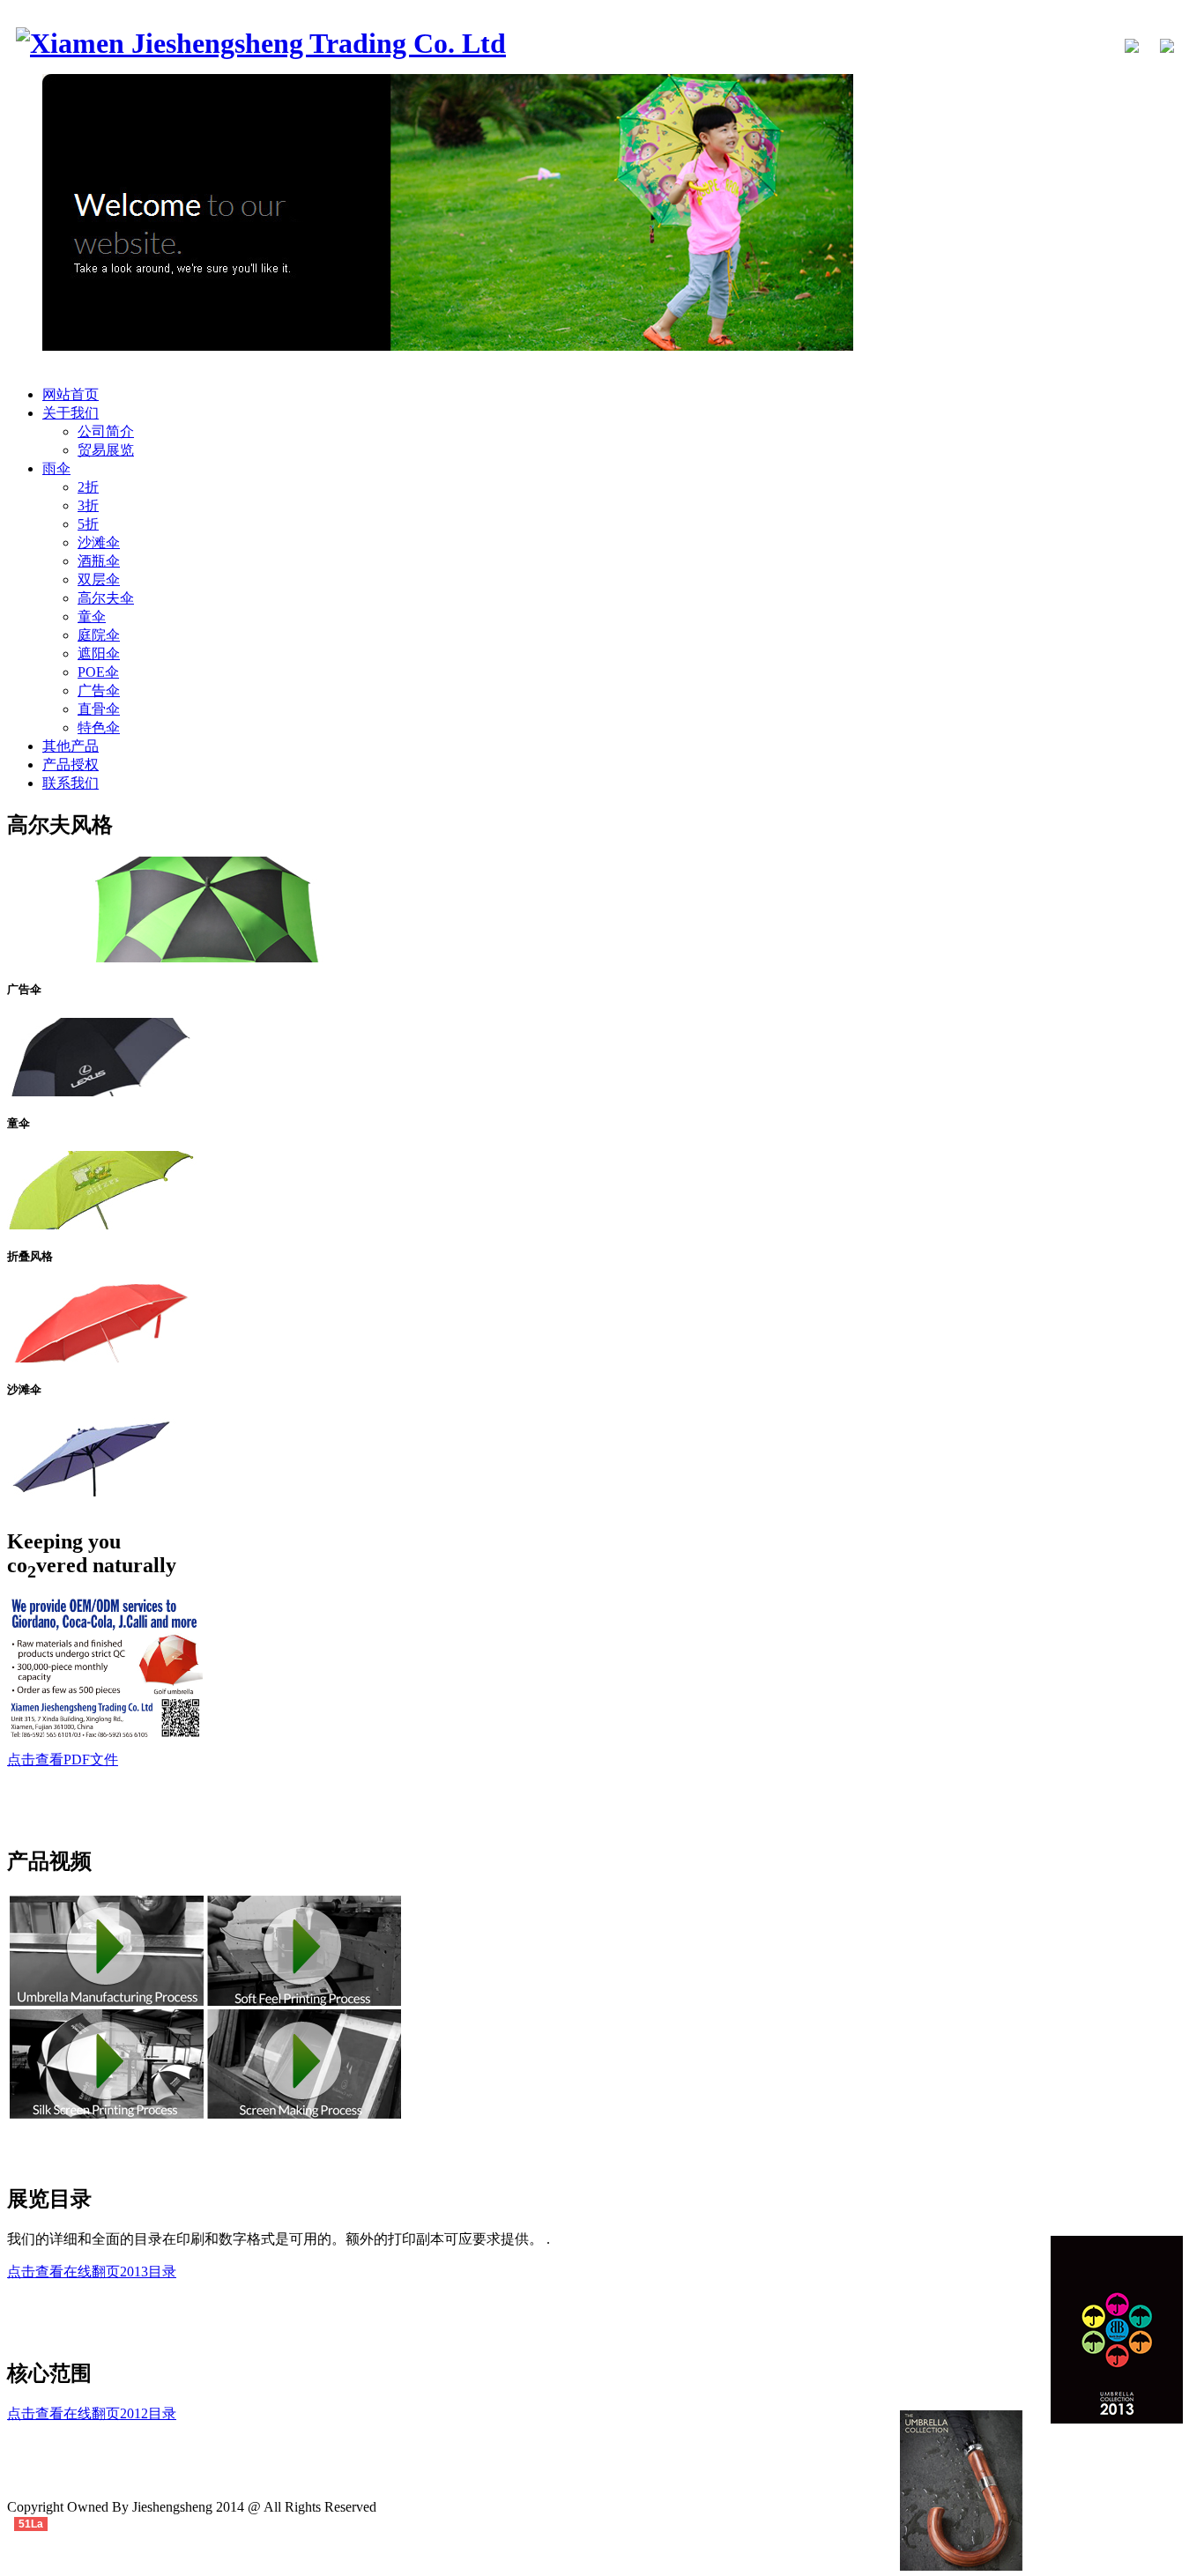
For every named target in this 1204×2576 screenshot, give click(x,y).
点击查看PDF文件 (63, 1759)
